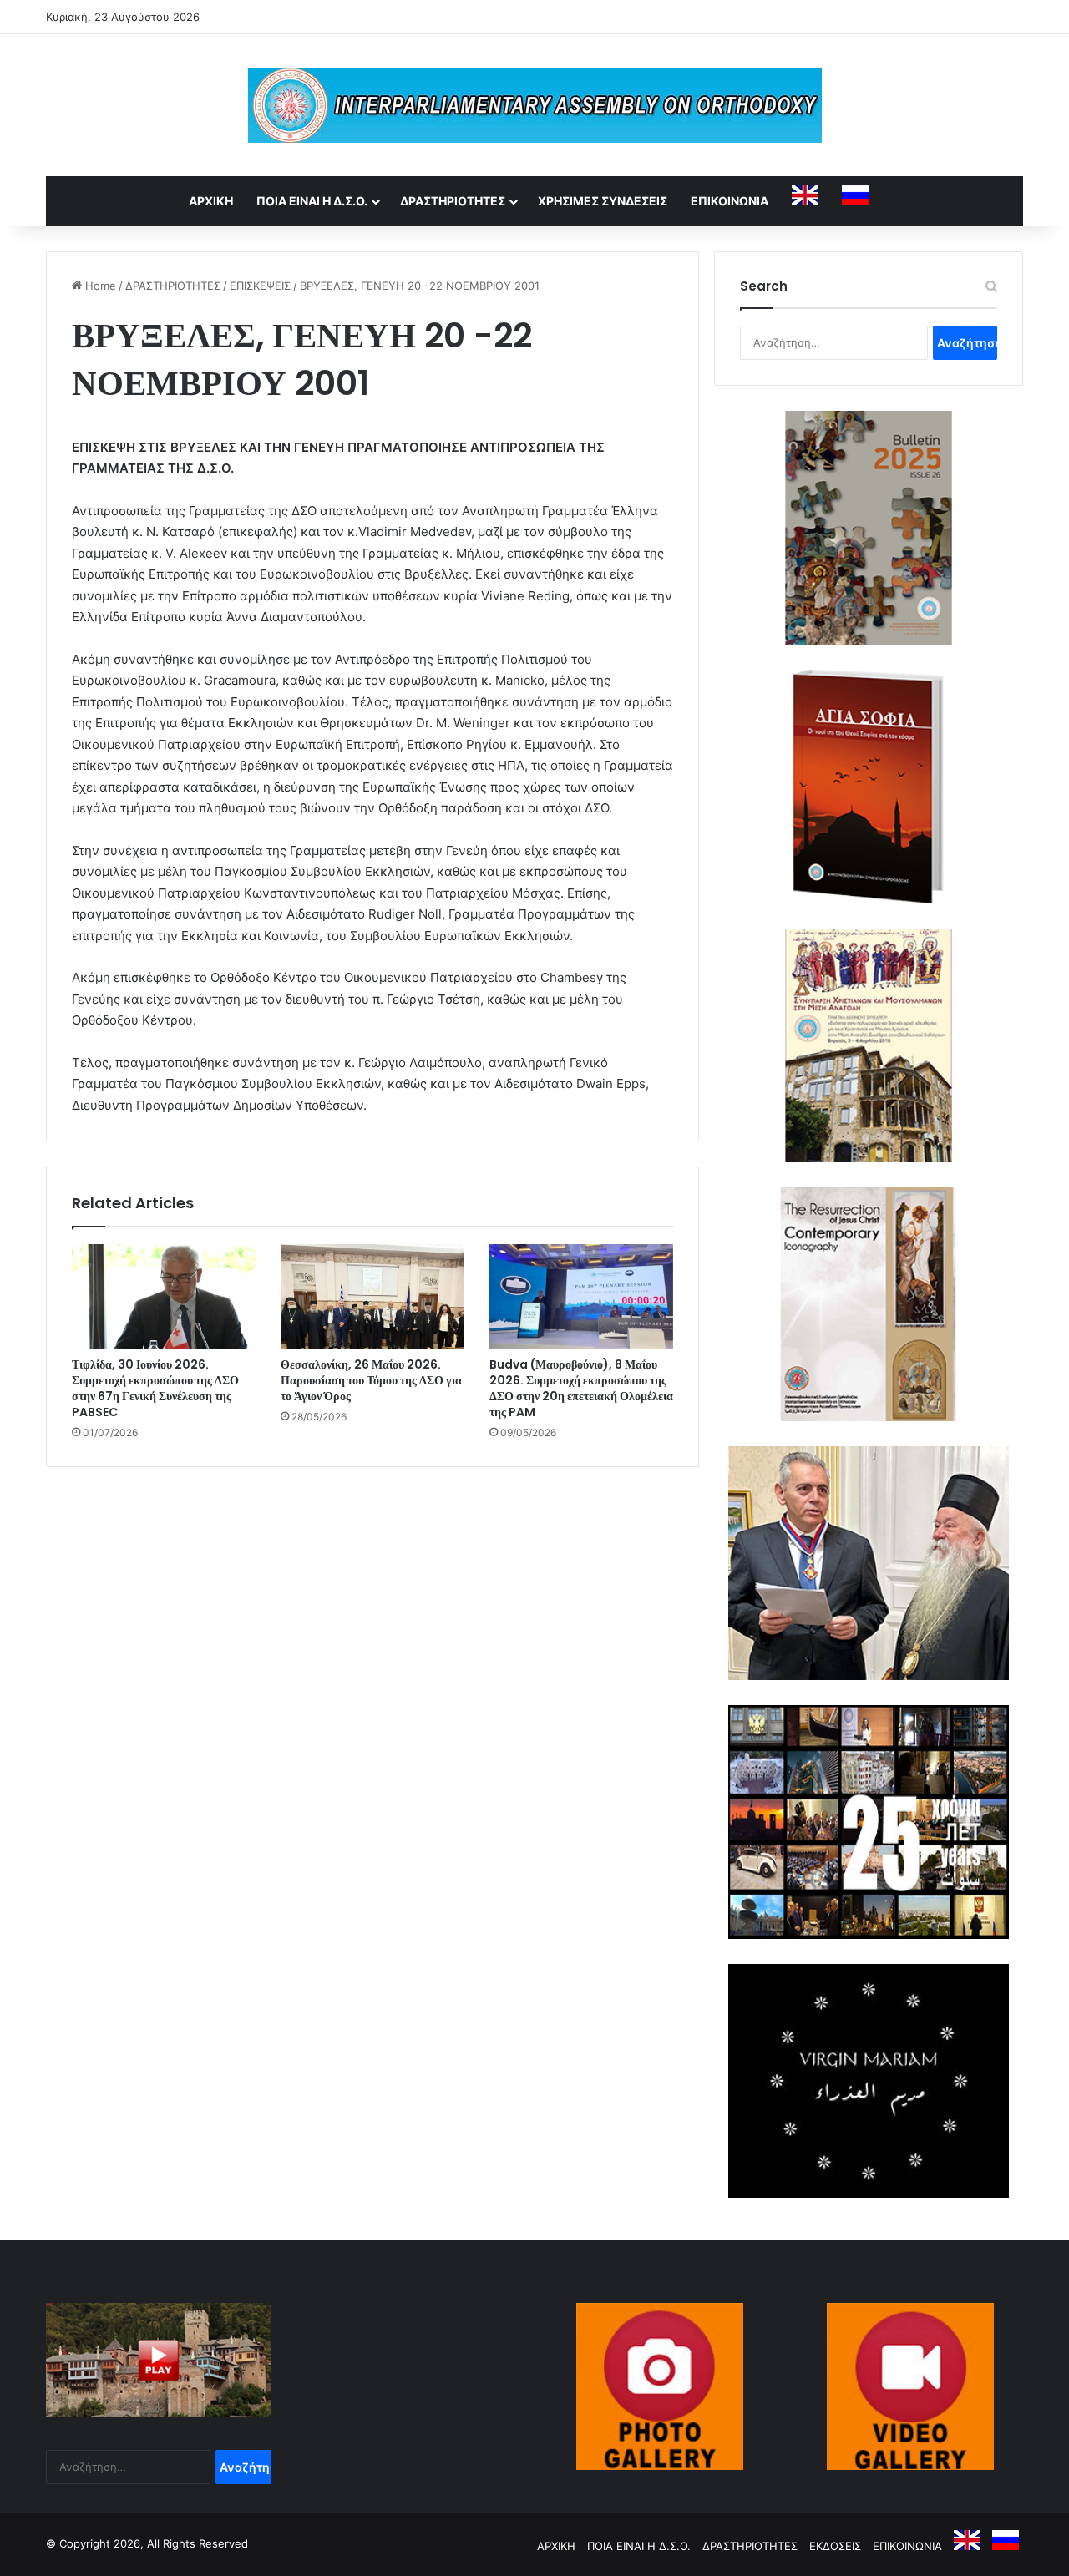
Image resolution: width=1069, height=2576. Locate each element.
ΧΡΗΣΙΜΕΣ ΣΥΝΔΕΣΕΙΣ (603, 201)
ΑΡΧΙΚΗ (211, 201)
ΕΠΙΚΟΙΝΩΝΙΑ (730, 201)
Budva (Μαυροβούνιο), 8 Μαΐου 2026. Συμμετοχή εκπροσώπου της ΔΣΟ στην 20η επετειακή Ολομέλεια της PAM (581, 1388)
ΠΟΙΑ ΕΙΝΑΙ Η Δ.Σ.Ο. (312, 201)
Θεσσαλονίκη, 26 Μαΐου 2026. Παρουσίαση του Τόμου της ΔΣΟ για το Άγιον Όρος (371, 1380)
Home (99, 286)
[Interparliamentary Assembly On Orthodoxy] (535, 105)
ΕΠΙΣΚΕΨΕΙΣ (260, 286)
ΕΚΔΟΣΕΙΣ (835, 2546)
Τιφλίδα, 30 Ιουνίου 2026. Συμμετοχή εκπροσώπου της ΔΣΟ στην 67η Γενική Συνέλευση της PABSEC (155, 1388)
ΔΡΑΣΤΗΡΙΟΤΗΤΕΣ (453, 201)
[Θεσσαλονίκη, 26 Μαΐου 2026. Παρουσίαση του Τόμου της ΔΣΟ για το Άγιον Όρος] (372, 1296)
